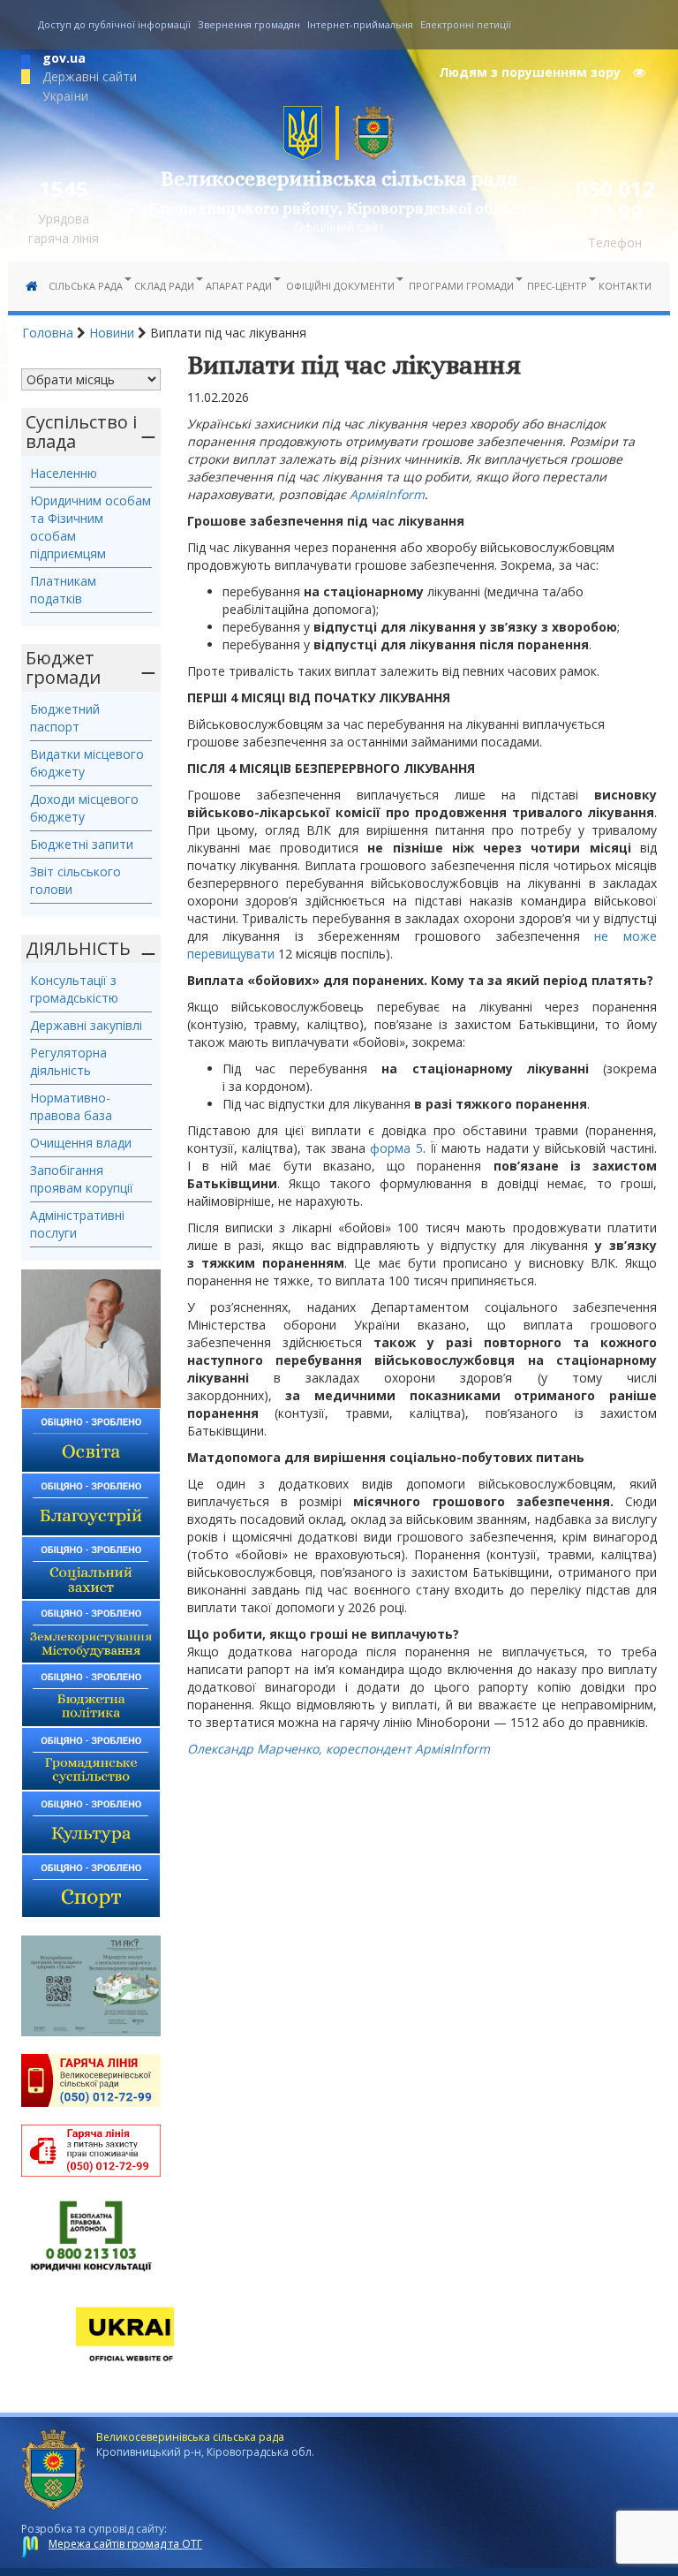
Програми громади (461, 286)
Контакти (625, 286)
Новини (112, 333)
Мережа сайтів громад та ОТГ (125, 2544)
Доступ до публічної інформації (114, 24)
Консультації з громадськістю (74, 989)
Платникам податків (63, 590)
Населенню (64, 473)
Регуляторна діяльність (68, 1061)
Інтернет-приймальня (360, 24)
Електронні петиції (466, 24)
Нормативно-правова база (71, 1106)
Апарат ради (239, 286)
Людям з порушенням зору (531, 72)
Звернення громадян (249, 24)
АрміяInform (387, 494)
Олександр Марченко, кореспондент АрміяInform (339, 1749)
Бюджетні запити (82, 844)
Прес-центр (557, 286)
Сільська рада (86, 286)
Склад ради (164, 286)
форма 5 (396, 1148)
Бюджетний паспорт (65, 718)
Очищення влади (81, 1143)
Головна (48, 333)
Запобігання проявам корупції (82, 1179)
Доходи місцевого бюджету (84, 808)
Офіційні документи (340, 286)
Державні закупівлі (86, 1025)
